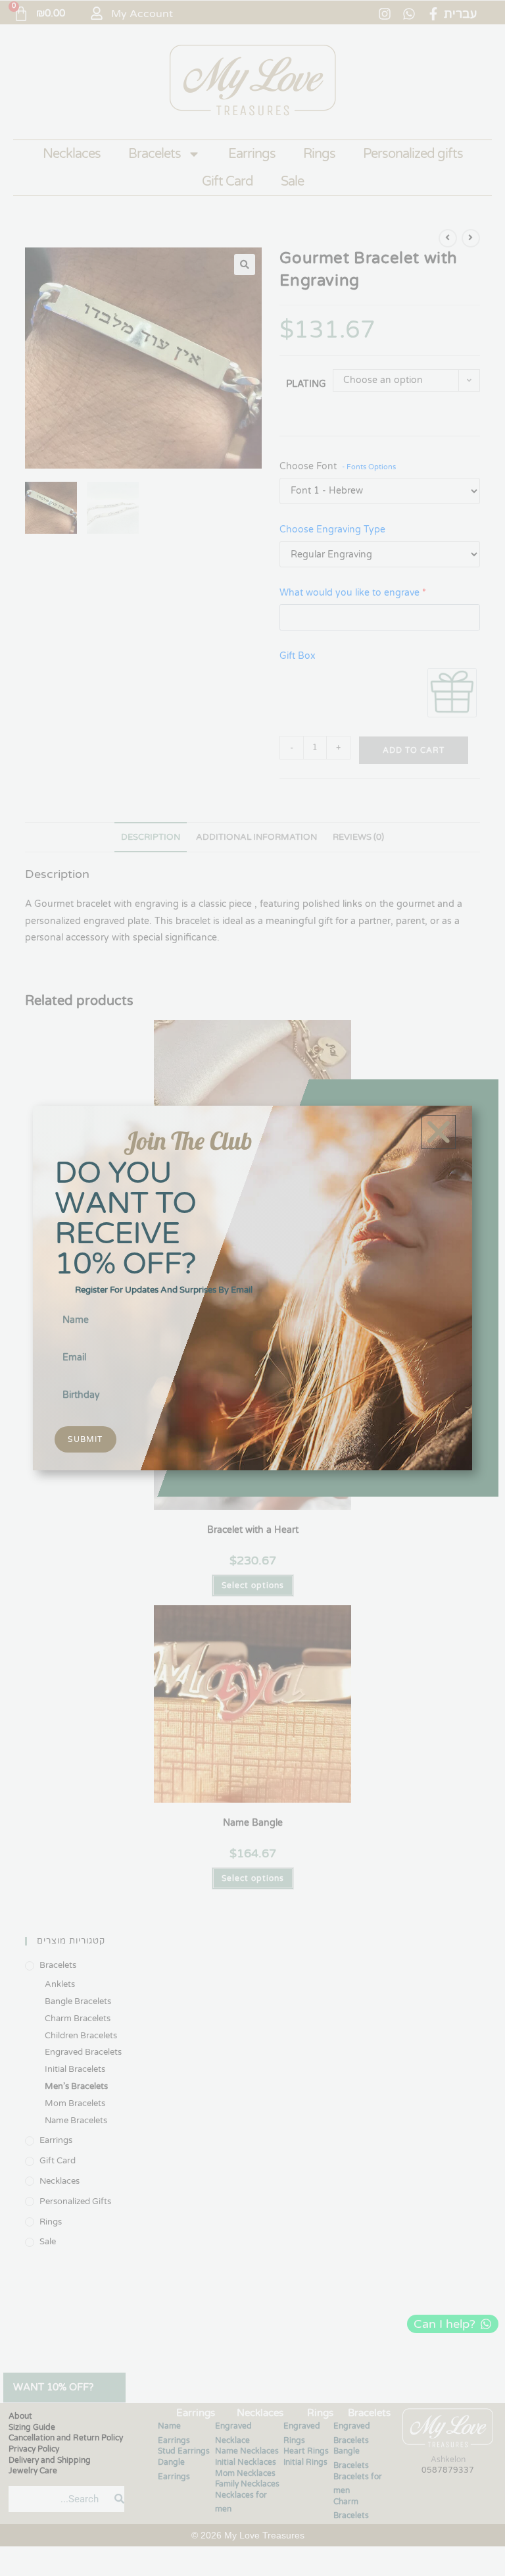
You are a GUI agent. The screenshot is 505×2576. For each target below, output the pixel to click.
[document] (252, 1288)
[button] (439, 1132)
